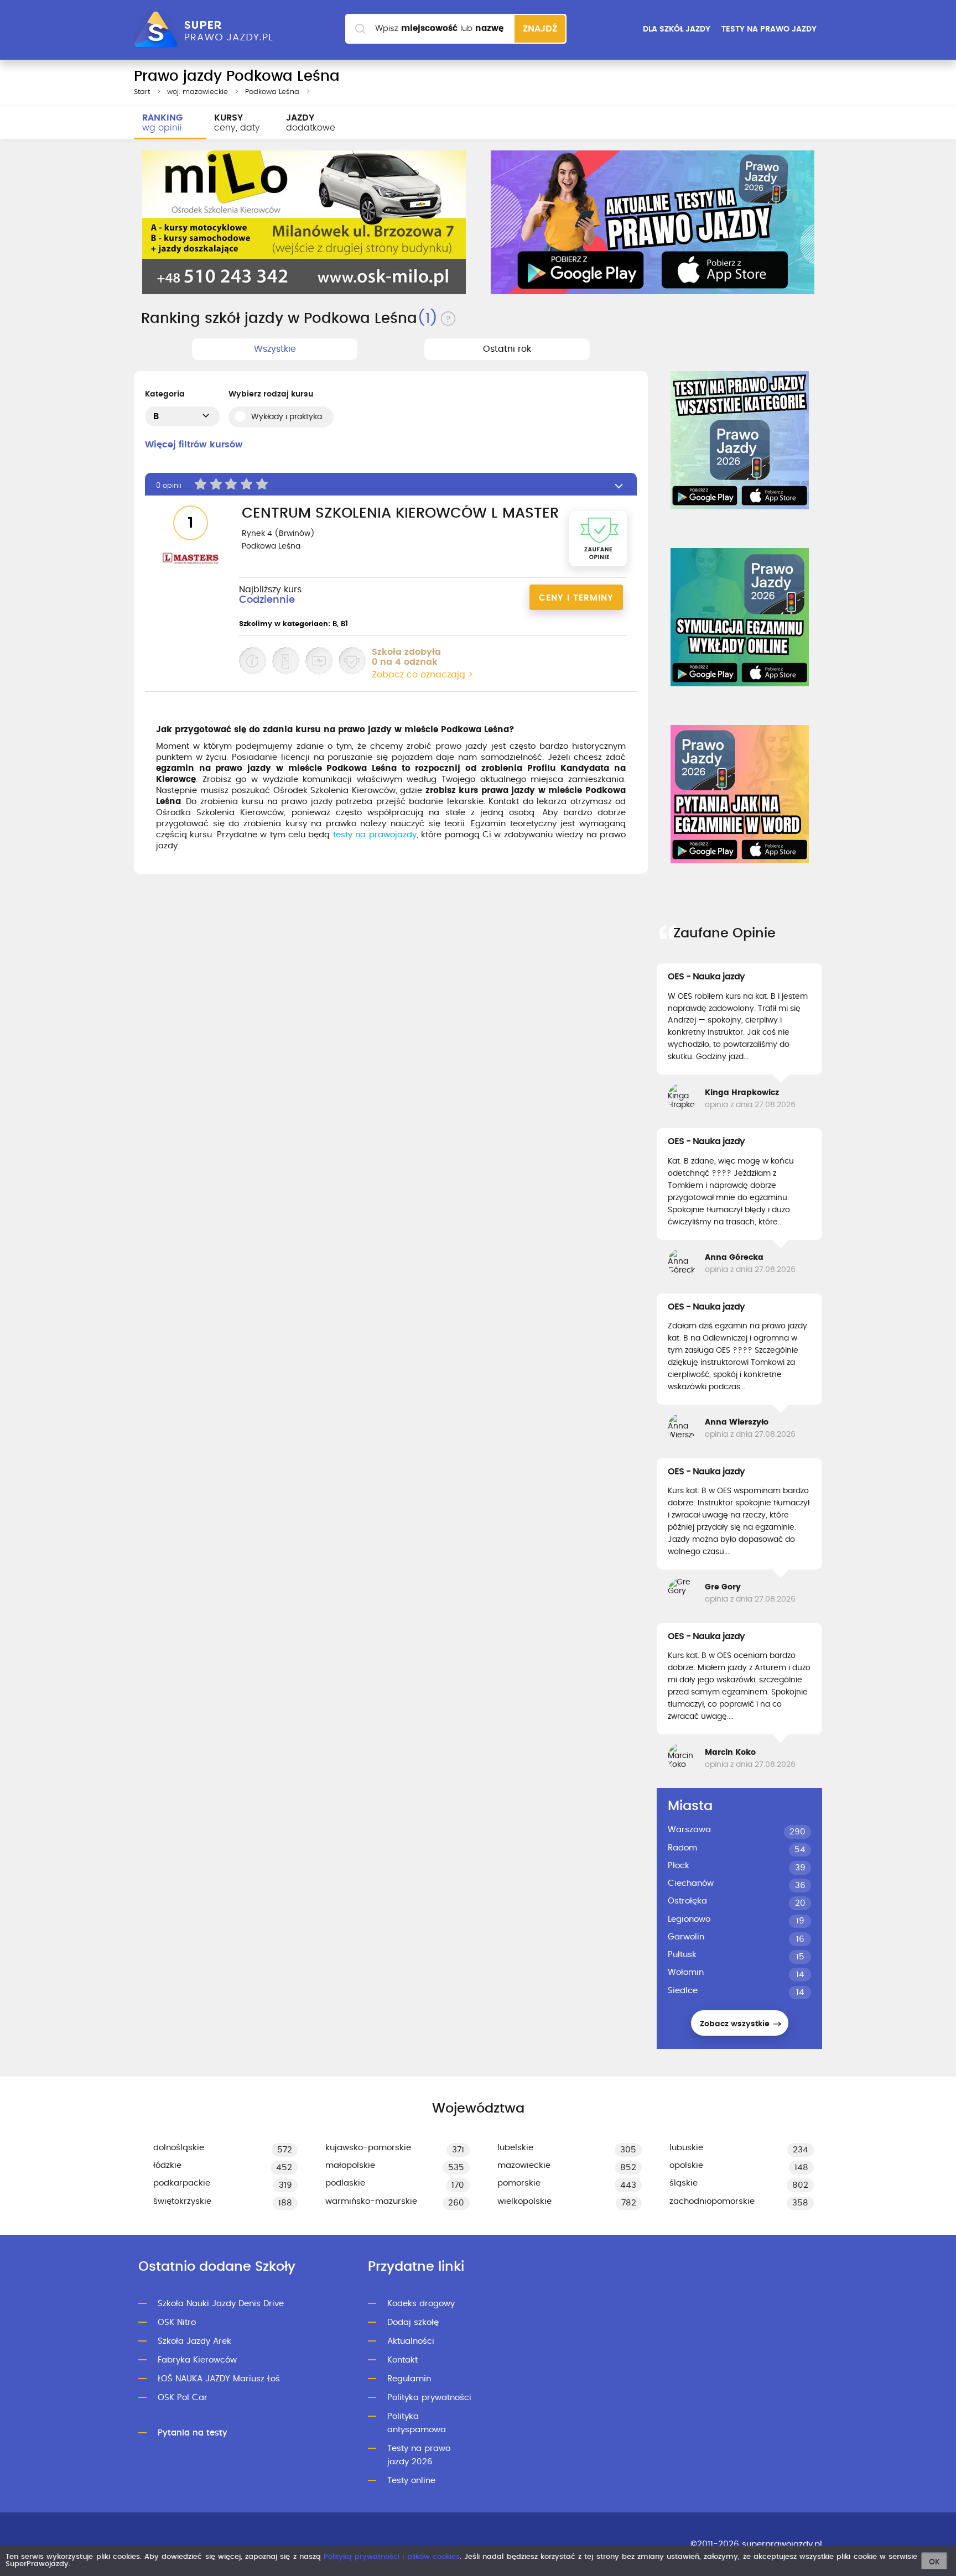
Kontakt (402, 2360)
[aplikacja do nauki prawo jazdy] (653, 222)
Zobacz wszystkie (736, 2024)
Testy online (411, 2481)
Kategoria (165, 394)
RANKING (162, 123)
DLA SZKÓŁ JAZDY (677, 29)
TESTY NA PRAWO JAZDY (769, 29)
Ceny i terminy (576, 598)
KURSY (237, 123)
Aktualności (411, 2341)
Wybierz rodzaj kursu (271, 394)
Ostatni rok (507, 349)
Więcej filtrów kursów (194, 445)
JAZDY (311, 123)
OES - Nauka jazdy (706, 977)
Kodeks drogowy (421, 2304)
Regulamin (409, 2379)
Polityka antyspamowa (417, 2423)
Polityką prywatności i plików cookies (392, 2557)
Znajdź (540, 29)
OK (934, 2562)
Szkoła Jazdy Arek (194, 2341)
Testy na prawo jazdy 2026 (419, 2455)
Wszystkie (275, 349)
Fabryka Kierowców (197, 2360)
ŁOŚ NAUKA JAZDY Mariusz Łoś (219, 2379)
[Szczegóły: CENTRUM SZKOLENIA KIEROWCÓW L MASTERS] (191, 560)
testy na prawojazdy (375, 835)
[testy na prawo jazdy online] (740, 440)
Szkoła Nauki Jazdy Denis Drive (221, 2304)
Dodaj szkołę (413, 2322)
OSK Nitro (177, 2322)
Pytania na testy (193, 2433)
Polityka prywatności (429, 2398)
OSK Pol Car (183, 2398)
